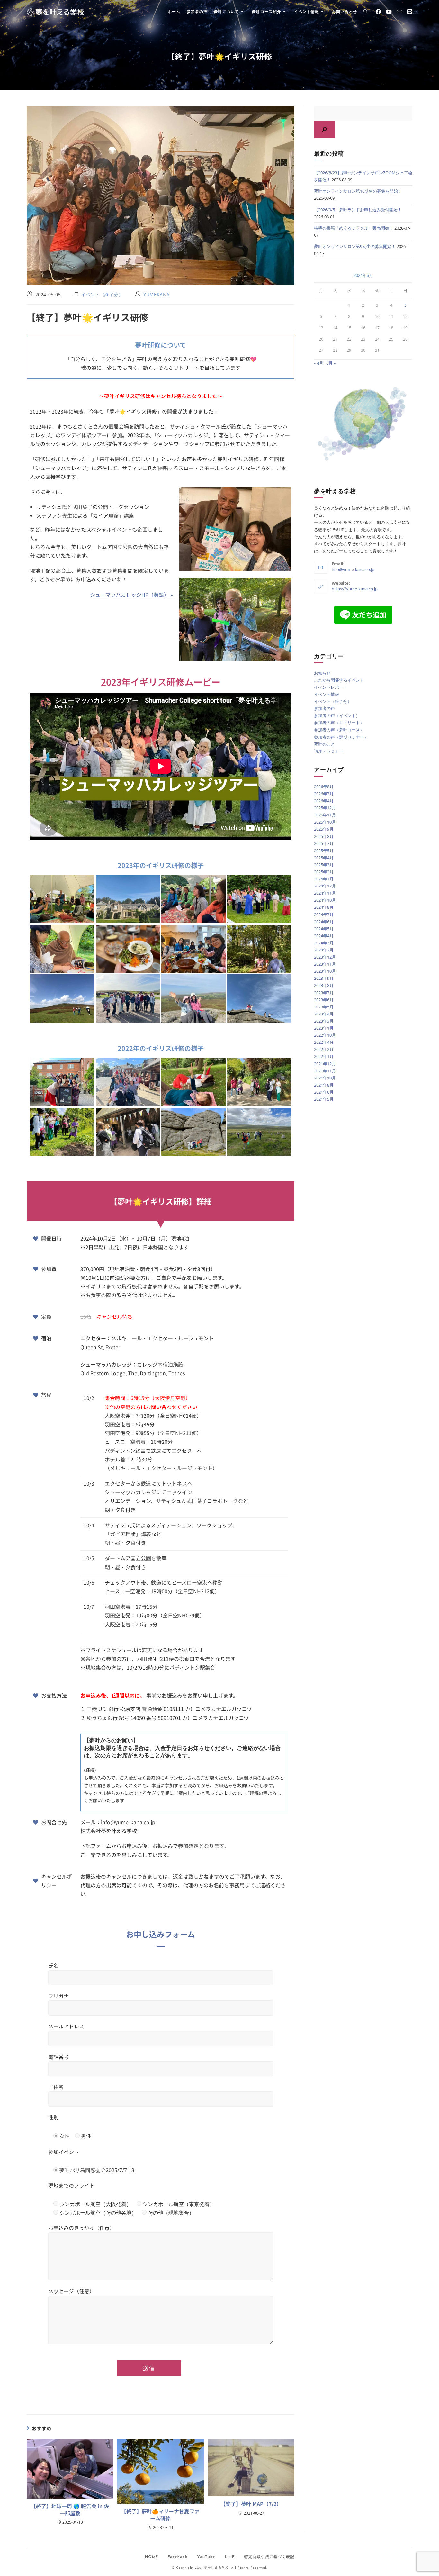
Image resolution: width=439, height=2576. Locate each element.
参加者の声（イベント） (337, 715)
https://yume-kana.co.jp (355, 589)
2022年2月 (324, 1049)
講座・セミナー (329, 751)
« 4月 (319, 363)
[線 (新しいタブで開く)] (410, 12)
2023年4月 (324, 1014)
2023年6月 (324, 1000)
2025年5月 (324, 851)
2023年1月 (324, 1028)
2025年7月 (324, 843)
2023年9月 (324, 978)
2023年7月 (324, 993)
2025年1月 (324, 879)
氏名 (53, 1965)
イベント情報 (327, 694)
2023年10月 (325, 971)
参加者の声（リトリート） (339, 723)
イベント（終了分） (102, 294)
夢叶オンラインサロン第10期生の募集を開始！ (358, 191)
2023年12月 (325, 957)
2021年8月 (324, 1085)
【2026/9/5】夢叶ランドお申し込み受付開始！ (358, 210)
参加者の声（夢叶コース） (339, 730)
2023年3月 (324, 1021)
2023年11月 (325, 964)
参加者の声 (324, 708)
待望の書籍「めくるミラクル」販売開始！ (354, 228)
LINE (230, 2557)
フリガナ (58, 1996)
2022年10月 (325, 1035)
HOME (152, 2557)
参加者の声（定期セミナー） (341, 737)
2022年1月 (324, 1056)
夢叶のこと (324, 744)
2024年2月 (324, 950)
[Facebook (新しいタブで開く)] (378, 12)
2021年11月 (325, 1071)
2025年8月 (324, 836)
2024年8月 (324, 907)
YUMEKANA (157, 294)
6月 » (331, 363)
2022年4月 (324, 1042)
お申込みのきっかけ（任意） (81, 2228)
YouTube (206, 2557)
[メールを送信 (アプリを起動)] (399, 11)
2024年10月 (325, 900)
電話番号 (58, 2057)
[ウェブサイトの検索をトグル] (365, 12)
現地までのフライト (71, 2185)
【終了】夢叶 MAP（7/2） (251, 2504)
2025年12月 (325, 808)
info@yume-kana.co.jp (353, 569)
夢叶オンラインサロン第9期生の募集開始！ (355, 246)
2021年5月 (324, 1099)
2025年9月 (324, 829)
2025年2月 (324, 872)
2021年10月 (325, 1078)
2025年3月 (324, 865)
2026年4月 (324, 801)
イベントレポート (331, 687)
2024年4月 (324, 936)
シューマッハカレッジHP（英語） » (131, 595)
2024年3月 (324, 943)
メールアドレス (66, 2026)
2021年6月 (324, 1092)
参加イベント (64, 2152)
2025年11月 (325, 815)
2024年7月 (324, 915)
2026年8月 (324, 787)
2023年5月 (324, 1007)
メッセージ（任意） (71, 2291)
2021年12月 (325, 1064)
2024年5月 (324, 929)
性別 (53, 2117)
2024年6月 (324, 922)
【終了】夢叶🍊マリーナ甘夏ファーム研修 (160, 2515)
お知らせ (322, 673)
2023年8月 (324, 985)
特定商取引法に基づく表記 (269, 2557)
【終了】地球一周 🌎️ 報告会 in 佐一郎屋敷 (70, 2510)
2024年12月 (325, 886)
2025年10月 (325, 822)
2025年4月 (324, 858)
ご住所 (56, 2087)
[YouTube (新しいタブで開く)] (389, 12)
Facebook (178, 2557)
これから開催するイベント (339, 680)
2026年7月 (324, 794)
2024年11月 (325, 893)
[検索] (325, 130)
